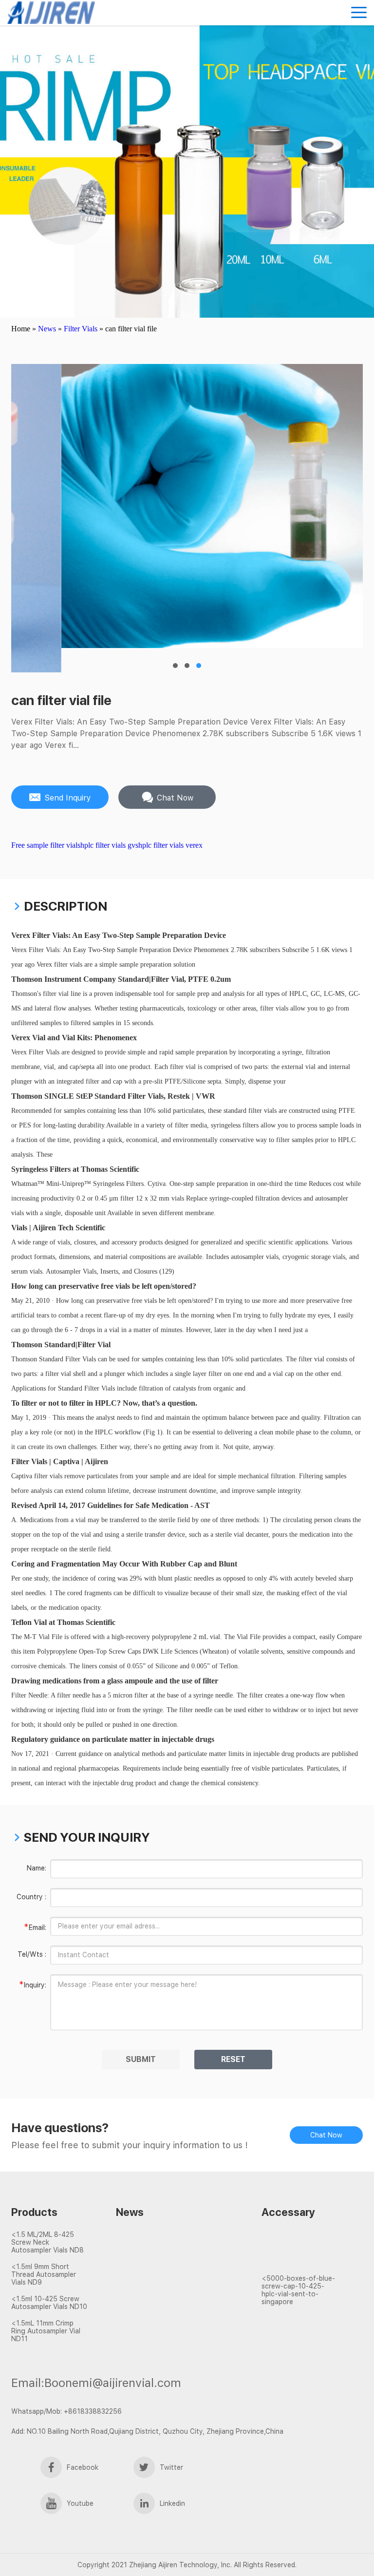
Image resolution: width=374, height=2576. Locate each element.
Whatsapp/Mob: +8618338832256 (66, 2411)
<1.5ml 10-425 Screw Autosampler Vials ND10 (49, 2303)
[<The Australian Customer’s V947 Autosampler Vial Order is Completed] (299, 2244)
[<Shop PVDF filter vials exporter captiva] (162, 2252)
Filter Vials (81, 329)
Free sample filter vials (46, 845)
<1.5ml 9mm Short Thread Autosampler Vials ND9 (44, 2274)
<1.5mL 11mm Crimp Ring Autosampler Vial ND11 (46, 2331)
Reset (233, 2059)
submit (141, 2059)
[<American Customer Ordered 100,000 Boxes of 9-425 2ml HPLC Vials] (299, 2261)
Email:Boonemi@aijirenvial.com (96, 2383)
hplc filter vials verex (170, 845)
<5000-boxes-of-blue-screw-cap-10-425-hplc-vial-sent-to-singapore (298, 2290)
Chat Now (326, 2135)
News (47, 329)
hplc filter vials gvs (109, 845)
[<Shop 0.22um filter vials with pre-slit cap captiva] (162, 2288)
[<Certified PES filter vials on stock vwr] (162, 2270)
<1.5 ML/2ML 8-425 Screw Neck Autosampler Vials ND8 (47, 2242)
